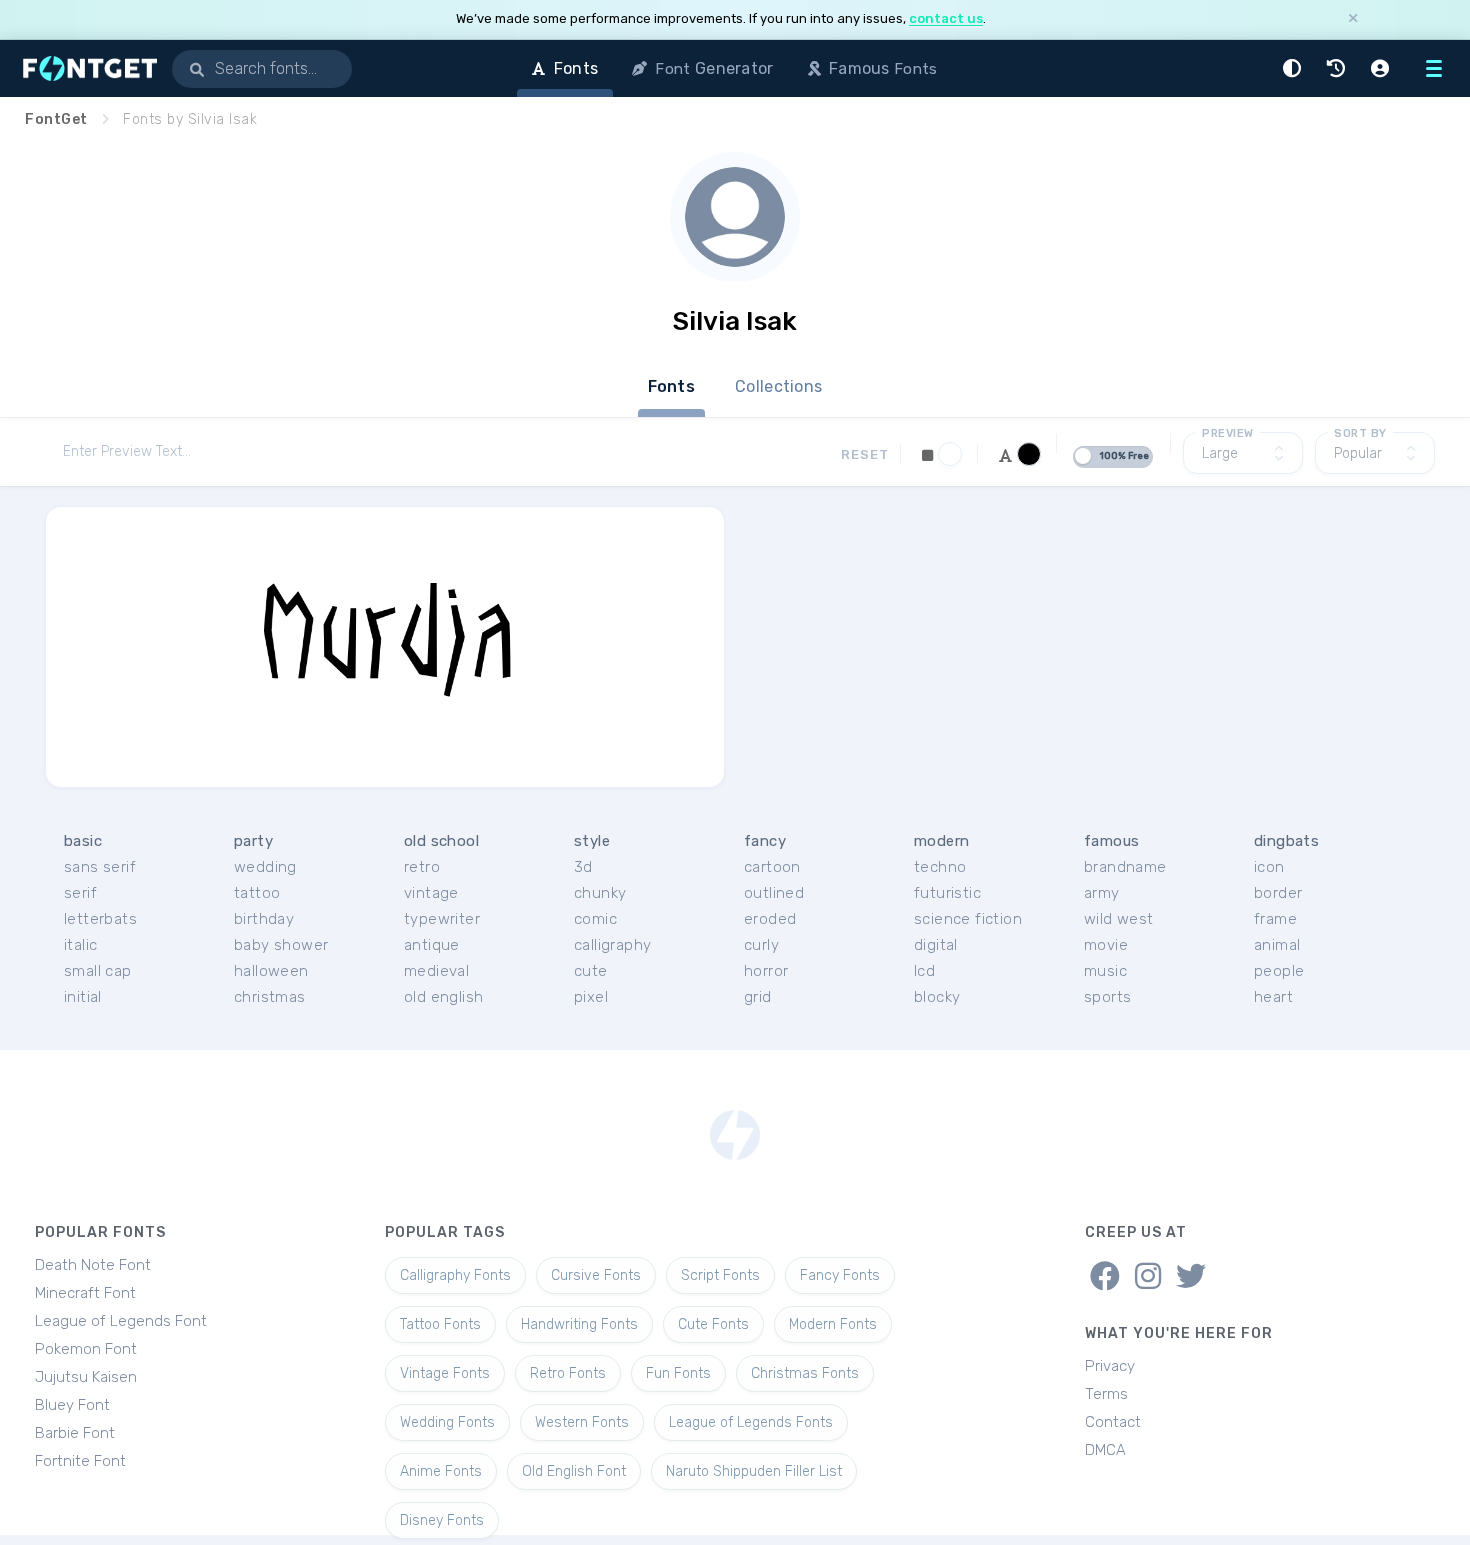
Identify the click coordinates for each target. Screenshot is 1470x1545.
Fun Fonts (678, 1373)
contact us (946, 18)
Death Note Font (93, 1265)
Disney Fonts (442, 1520)
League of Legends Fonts (751, 1422)
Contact (1113, 1422)
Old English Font (574, 1471)
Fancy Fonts (840, 1275)
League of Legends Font (121, 1321)
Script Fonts (720, 1275)
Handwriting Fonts (579, 1324)
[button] (1295, 68)
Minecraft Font (85, 1293)
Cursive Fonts (596, 1275)
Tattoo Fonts (440, 1324)
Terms (1106, 1394)
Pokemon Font (86, 1349)
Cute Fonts (713, 1324)
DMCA (1105, 1450)
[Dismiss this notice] (1353, 19)
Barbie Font (75, 1433)
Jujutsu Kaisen (86, 1377)
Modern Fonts (833, 1324)
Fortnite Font (80, 1461)
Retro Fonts (568, 1373)
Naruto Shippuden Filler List (754, 1471)
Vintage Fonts (445, 1373)
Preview (1228, 433)
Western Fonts (582, 1422)
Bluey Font (72, 1405)
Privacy (1110, 1366)
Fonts (672, 386)
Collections (778, 386)
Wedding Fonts (447, 1422)
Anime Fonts (441, 1471)
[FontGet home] (86, 68)
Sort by (1360, 433)
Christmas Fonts (805, 1373)
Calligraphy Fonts (455, 1275)
